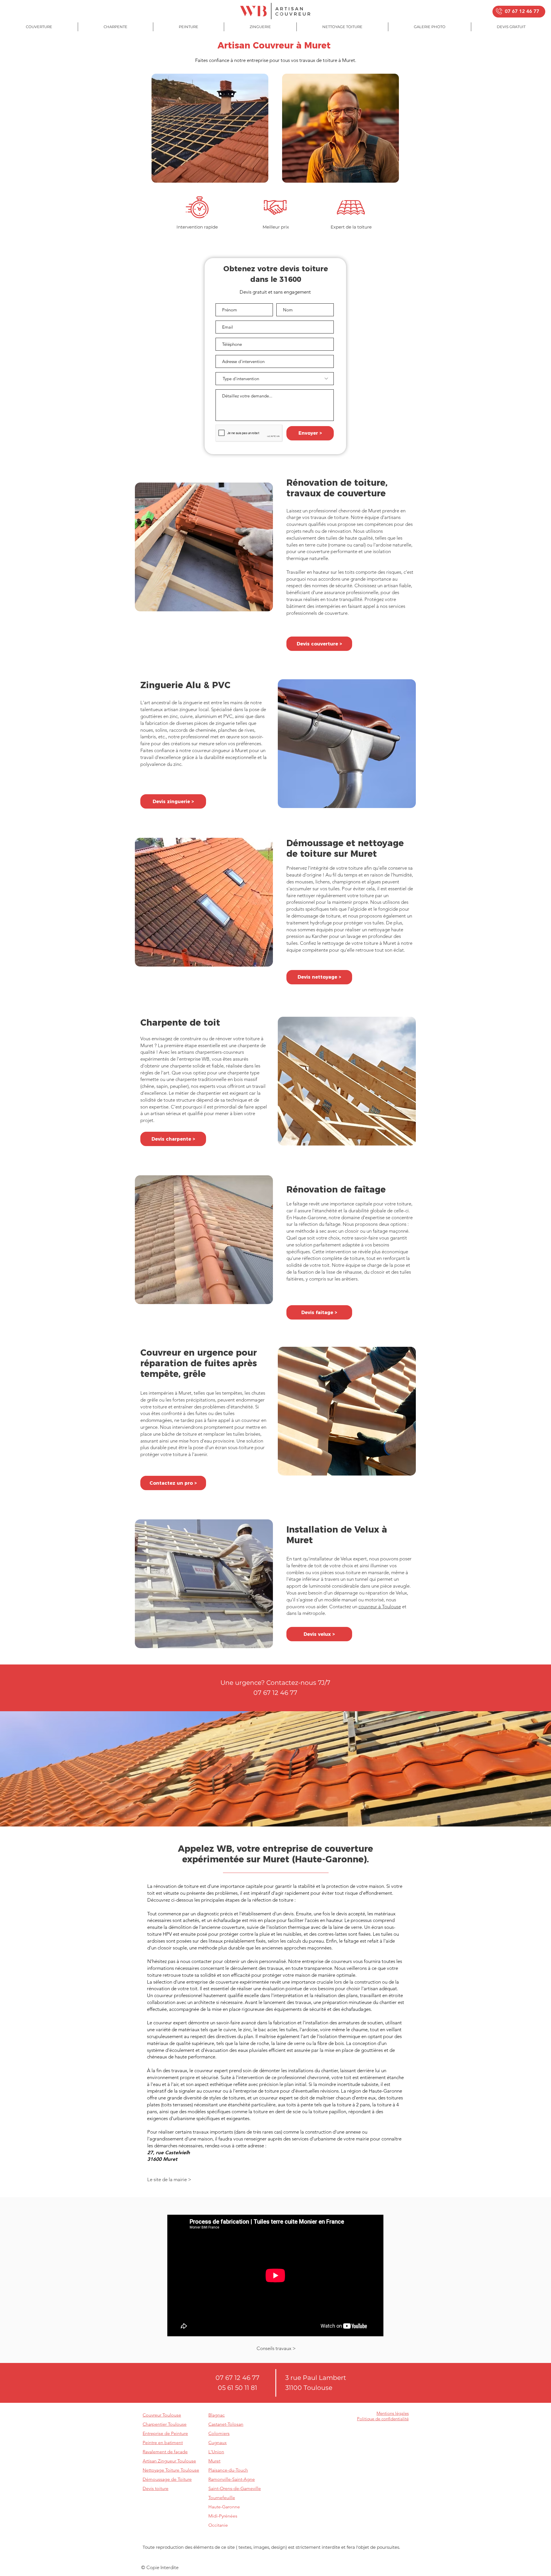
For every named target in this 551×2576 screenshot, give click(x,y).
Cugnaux (218, 2443)
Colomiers (219, 2433)
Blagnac (217, 2415)
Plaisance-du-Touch (228, 2470)
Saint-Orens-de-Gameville (235, 2488)
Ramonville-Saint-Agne (232, 2479)
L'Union (216, 2452)
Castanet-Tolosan (226, 2424)
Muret (214, 2461)
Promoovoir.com (213, 2558)
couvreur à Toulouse (380, 1607)
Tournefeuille (222, 2498)
